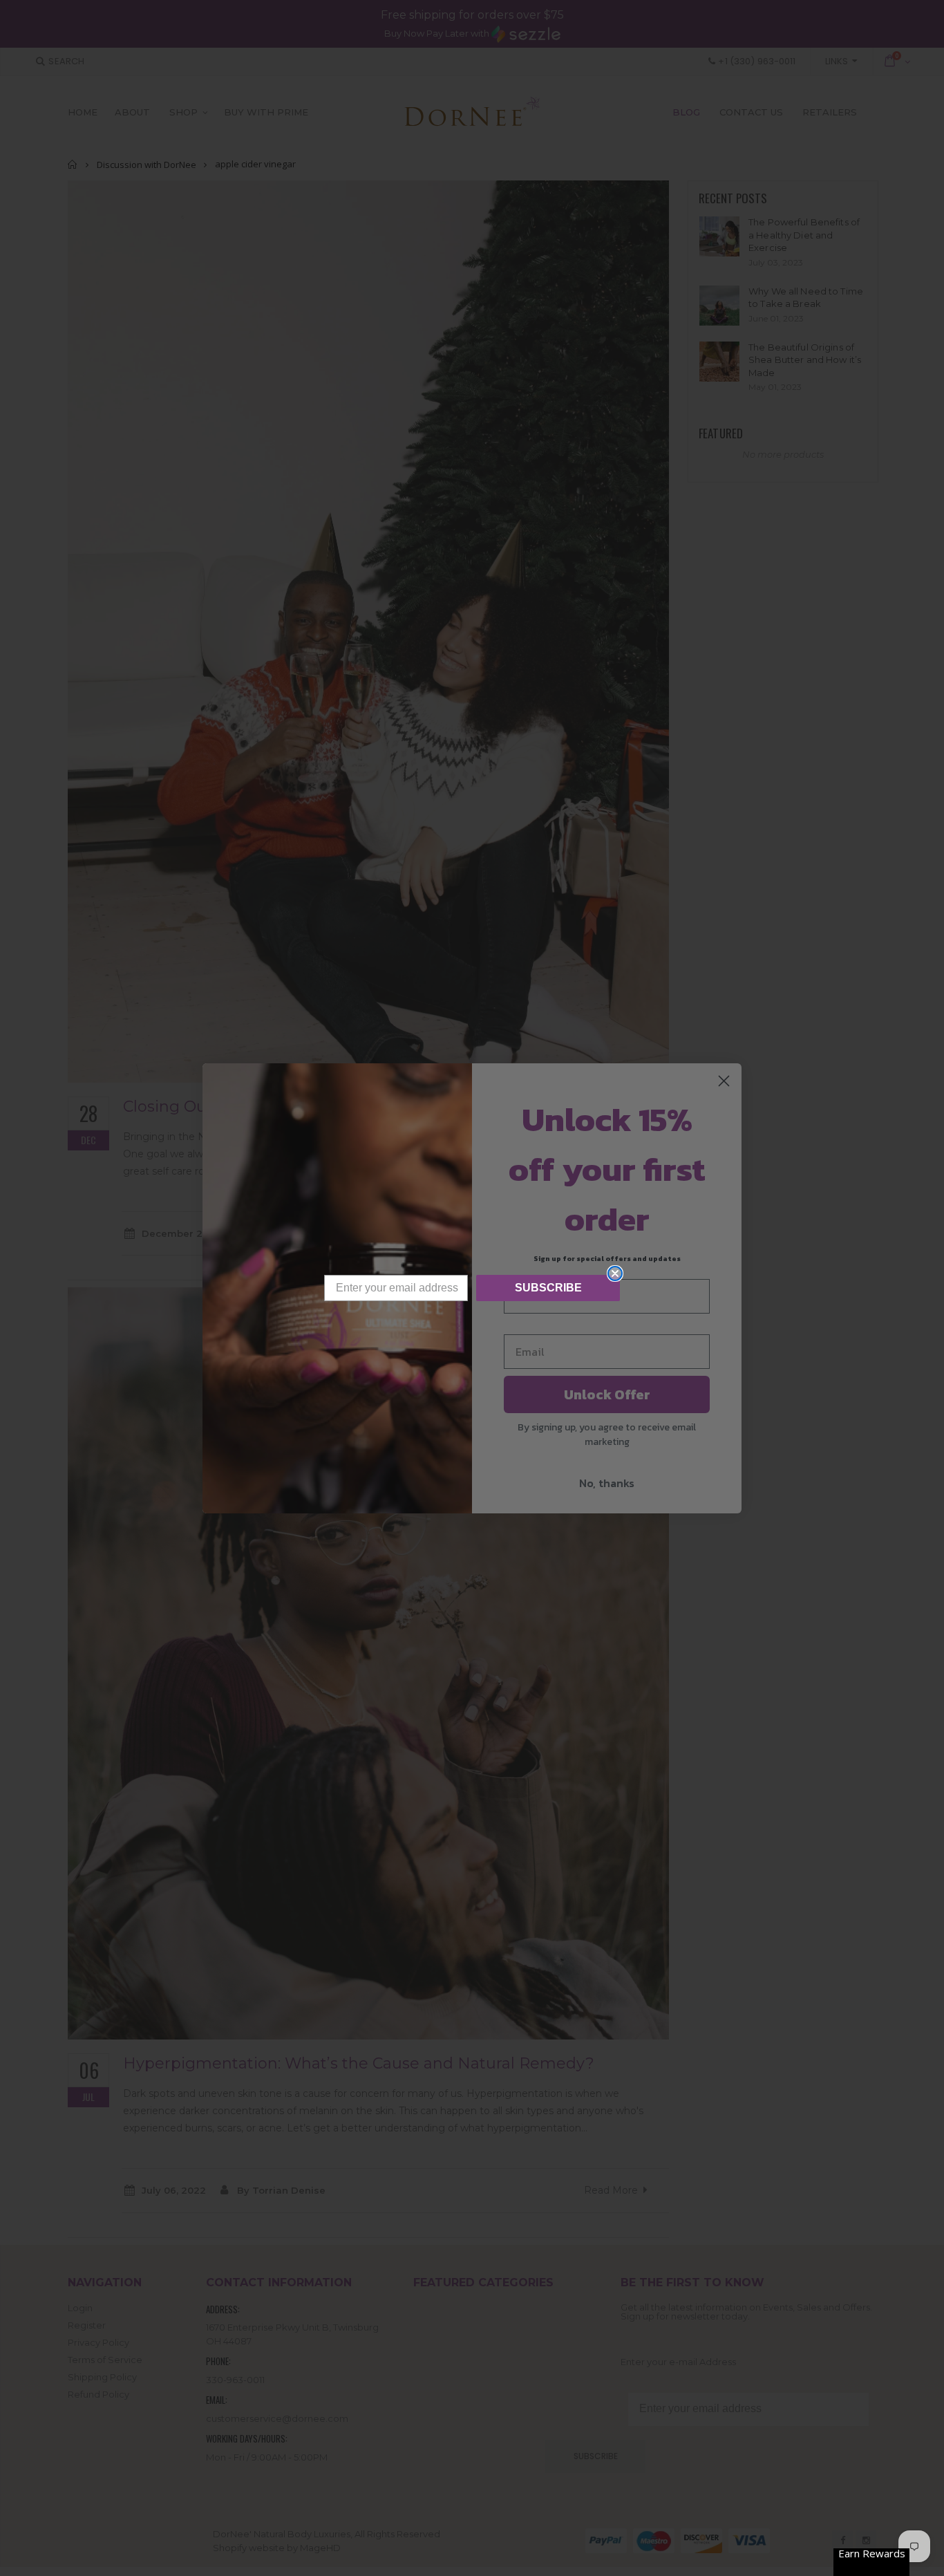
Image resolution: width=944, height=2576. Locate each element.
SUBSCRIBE (548, 1288)
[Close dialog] (615, 1273)
